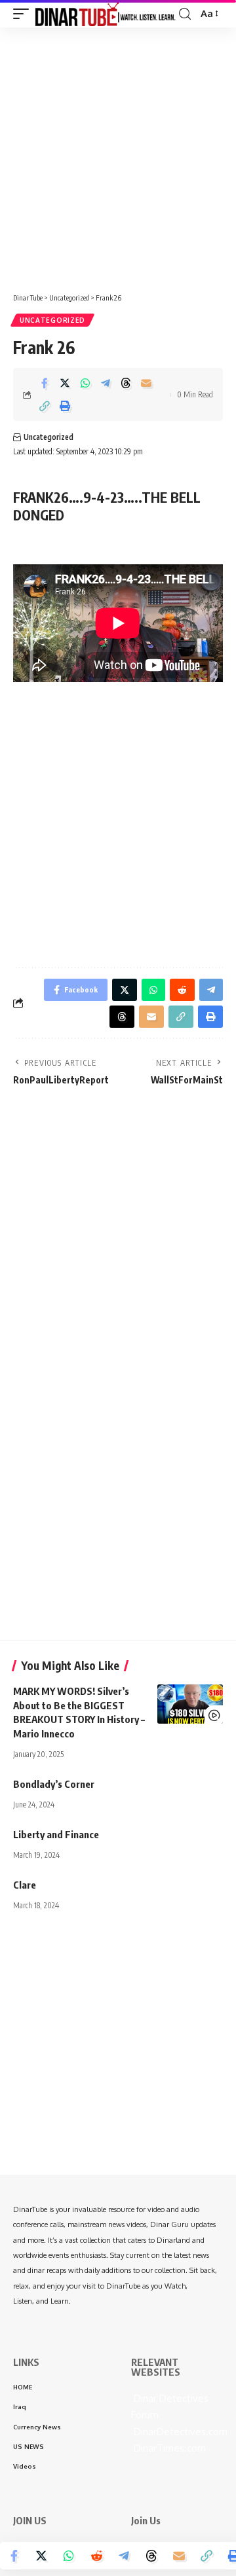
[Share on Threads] (126, 383)
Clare (25, 1885)
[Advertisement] (118, 155)
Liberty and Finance (56, 1834)
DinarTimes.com (168, 2448)
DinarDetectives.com (179, 2432)
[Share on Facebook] (45, 383)
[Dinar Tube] (106, 13)
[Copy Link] (45, 406)
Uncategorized (52, 320)
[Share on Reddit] (96, 2556)
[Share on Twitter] (65, 383)
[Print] (65, 406)
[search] (185, 14)
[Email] (146, 383)
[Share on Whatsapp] (85, 383)
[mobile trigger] (24, 13)
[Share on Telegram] (106, 383)
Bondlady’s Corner (54, 1784)
